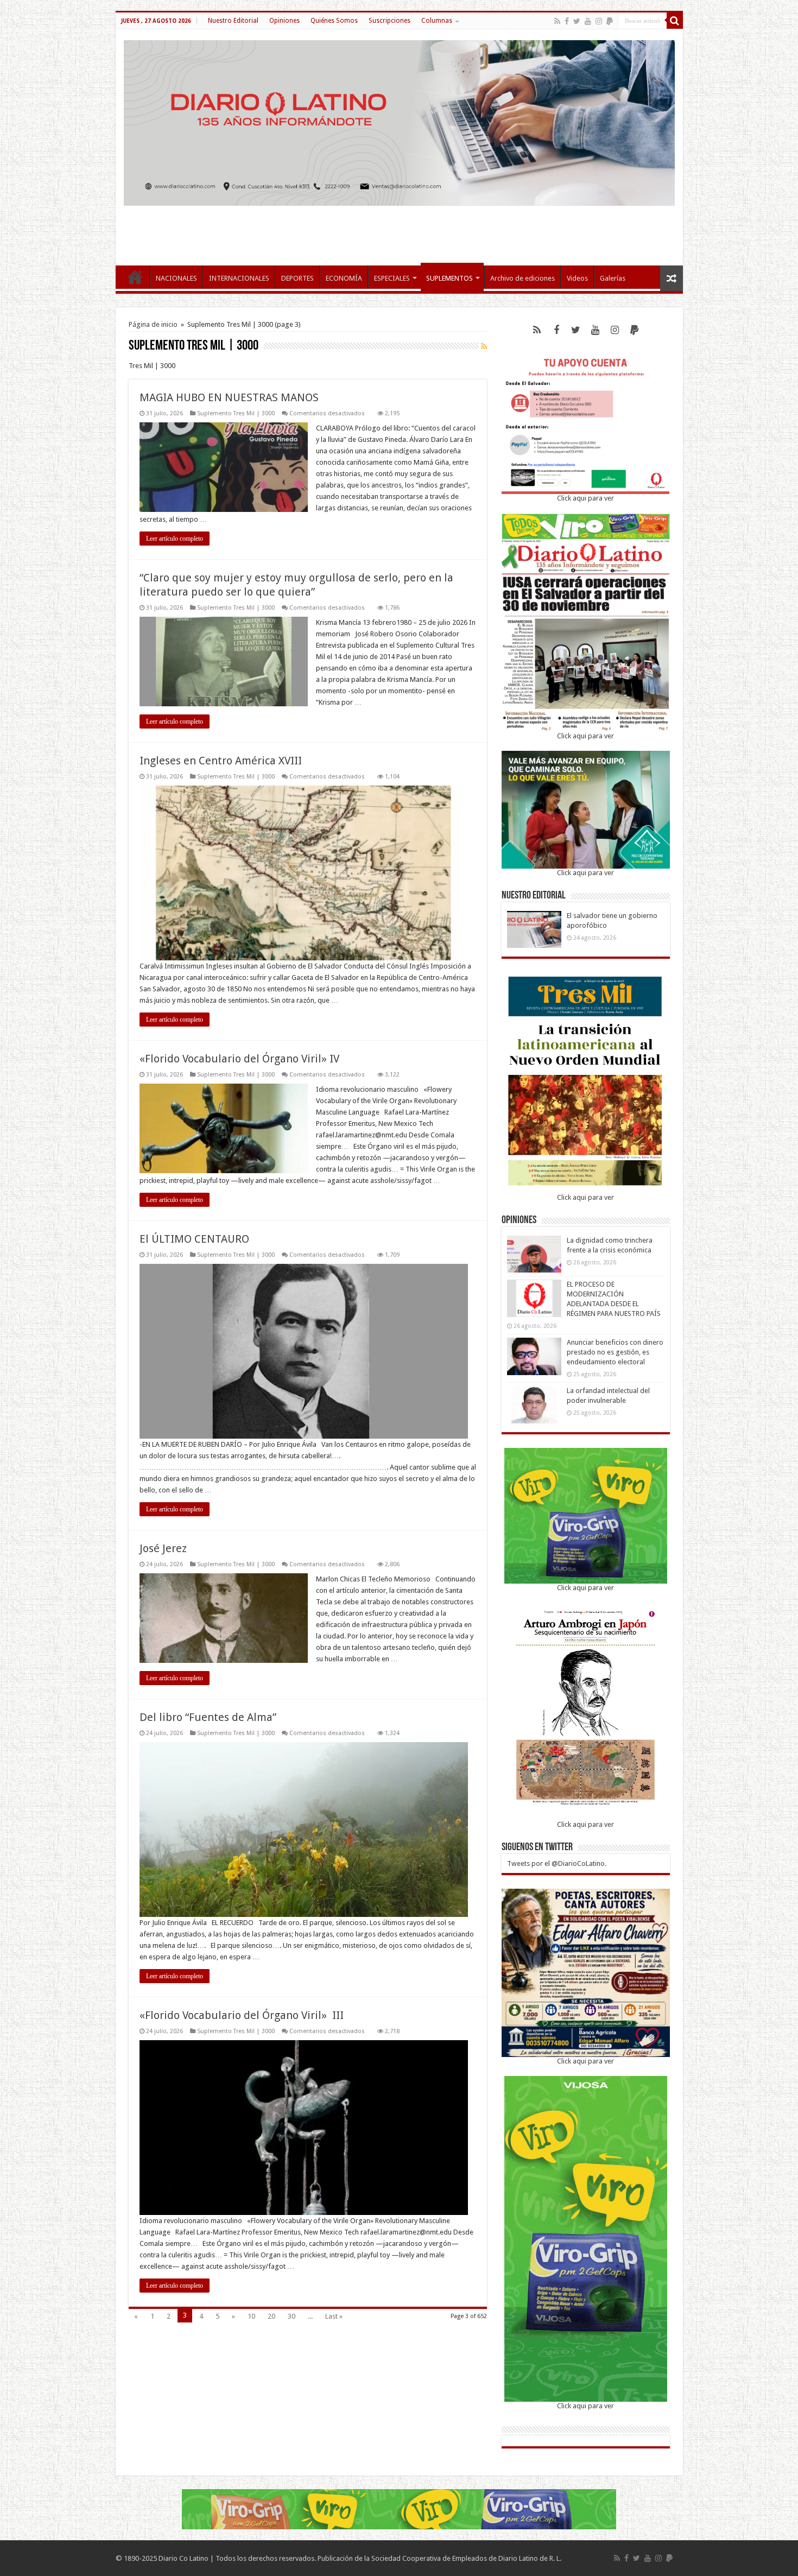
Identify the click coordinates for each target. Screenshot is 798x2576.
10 (251, 2316)
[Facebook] (567, 21)
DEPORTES (297, 278)
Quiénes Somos (334, 21)
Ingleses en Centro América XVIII (221, 761)
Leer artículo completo (175, 539)
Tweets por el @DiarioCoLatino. (557, 1863)
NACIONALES (176, 278)
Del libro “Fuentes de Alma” (208, 1717)
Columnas (437, 21)
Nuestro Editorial (233, 21)
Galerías (613, 278)
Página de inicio (153, 324)
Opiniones (284, 21)
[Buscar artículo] (675, 21)
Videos (577, 278)
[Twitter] (577, 21)
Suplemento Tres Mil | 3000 (236, 413)
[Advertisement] (399, 230)
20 (271, 2316)
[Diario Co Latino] (399, 121)
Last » (334, 2316)
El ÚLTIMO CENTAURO (194, 1239)
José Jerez (163, 1548)
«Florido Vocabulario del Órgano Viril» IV (239, 1059)
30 (292, 2316)
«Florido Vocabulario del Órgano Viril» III (242, 2015)
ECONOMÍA (344, 278)
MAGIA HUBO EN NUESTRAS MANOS (229, 397)
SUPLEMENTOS (449, 278)
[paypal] (610, 21)
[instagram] (599, 21)
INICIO (135, 277)
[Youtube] (588, 21)
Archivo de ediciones (522, 278)
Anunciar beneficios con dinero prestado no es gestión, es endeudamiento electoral (615, 1352)
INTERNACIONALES (239, 278)
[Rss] (557, 21)
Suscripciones (389, 21)
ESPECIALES (392, 278)
